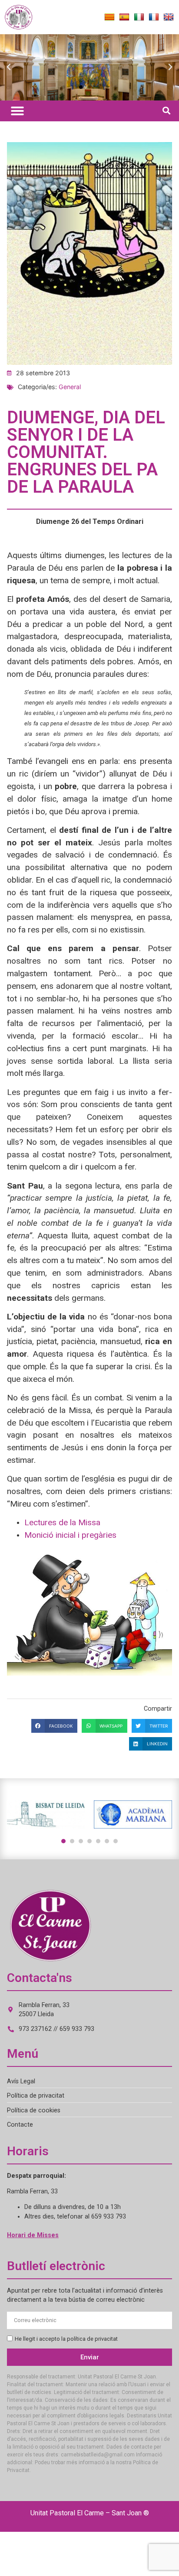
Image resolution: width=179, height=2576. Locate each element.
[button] (9, 67)
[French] (154, 17)
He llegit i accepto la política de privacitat (66, 2339)
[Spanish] (124, 17)
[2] (72, 1841)
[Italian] (139, 17)
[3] (81, 1841)
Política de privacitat (36, 2096)
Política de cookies (34, 2110)
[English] (169, 17)
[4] (89, 1841)
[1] (63, 1841)
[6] (107, 1841)
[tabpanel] (46, 1814)
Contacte (20, 2125)
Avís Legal (21, 2081)
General (70, 387)
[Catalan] (109, 17)
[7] (116, 1841)
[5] (98, 1841)
